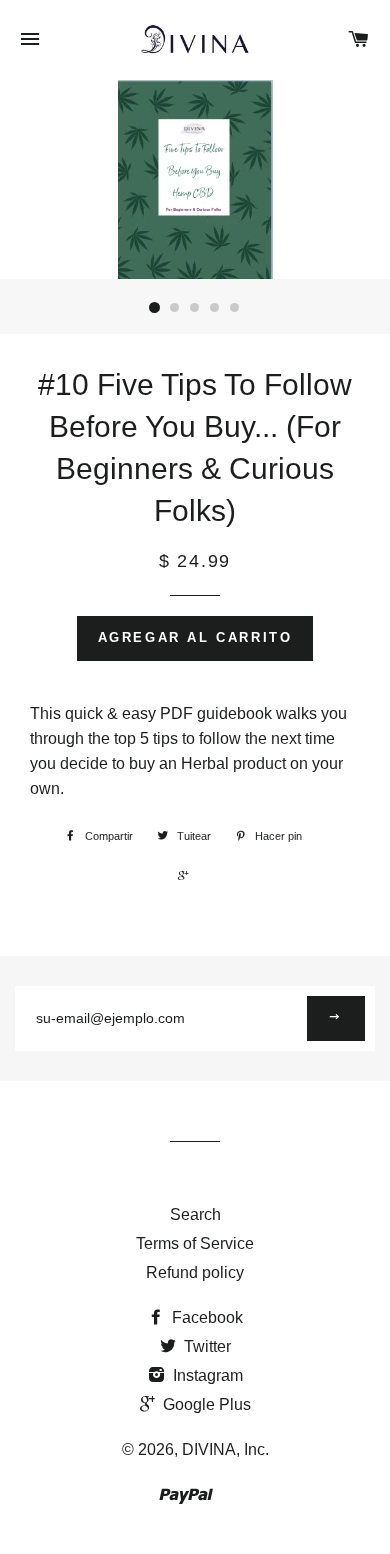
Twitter (205, 1346)
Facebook (205, 1317)
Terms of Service (195, 1243)
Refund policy (195, 1272)
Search (195, 1214)
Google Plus (205, 1404)
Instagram (206, 1375)
